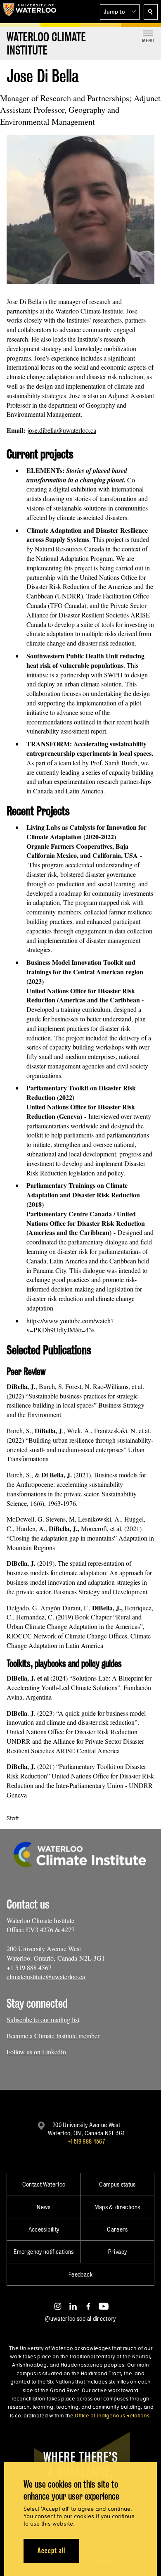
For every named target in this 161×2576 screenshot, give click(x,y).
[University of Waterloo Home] (30, 12)
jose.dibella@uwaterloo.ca (62, 430)
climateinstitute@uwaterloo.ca (46, 1977)
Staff (13, 1818)
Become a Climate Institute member (53, 2036)
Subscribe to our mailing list (43, 2019)
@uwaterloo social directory (80, 2318)
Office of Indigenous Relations (112, 2415)
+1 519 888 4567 (86, 2141)
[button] (120, 12)
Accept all (51, 2551)
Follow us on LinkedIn (36, 2052)
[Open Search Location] (151, 12)
